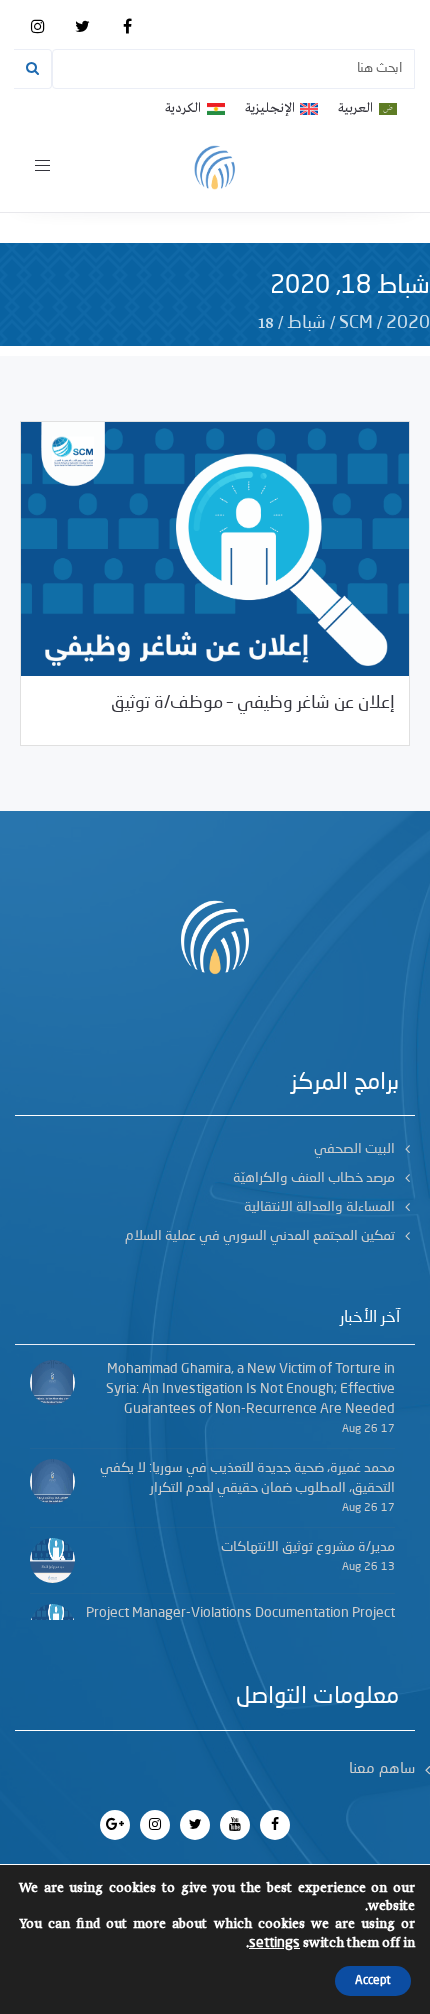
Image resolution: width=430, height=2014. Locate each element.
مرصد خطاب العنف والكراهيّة (314, 1178)
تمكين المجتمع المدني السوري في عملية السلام (260, 1236)
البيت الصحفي (354, 1149)
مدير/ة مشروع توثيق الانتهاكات (308, 1547)
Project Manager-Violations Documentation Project (240, 1613)
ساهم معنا (382, 1769)
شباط (306, 323)
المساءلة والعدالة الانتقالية (319, 1207)
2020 (408, 323)
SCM (356, 323)
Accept (373, 1981)
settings (274, 1943)
